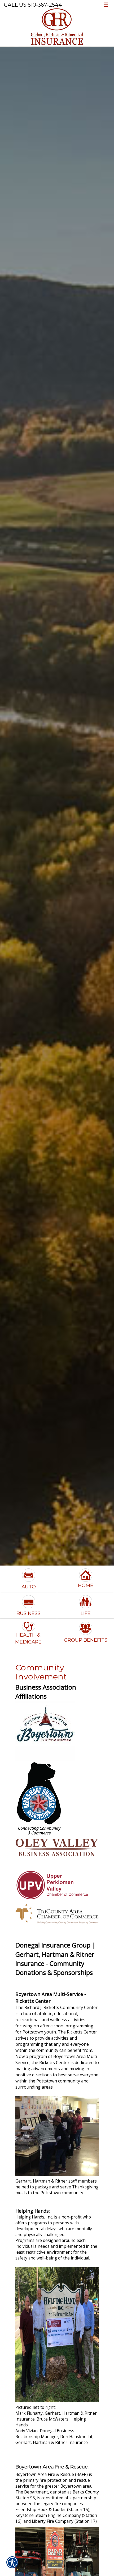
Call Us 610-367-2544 (33, 5)
